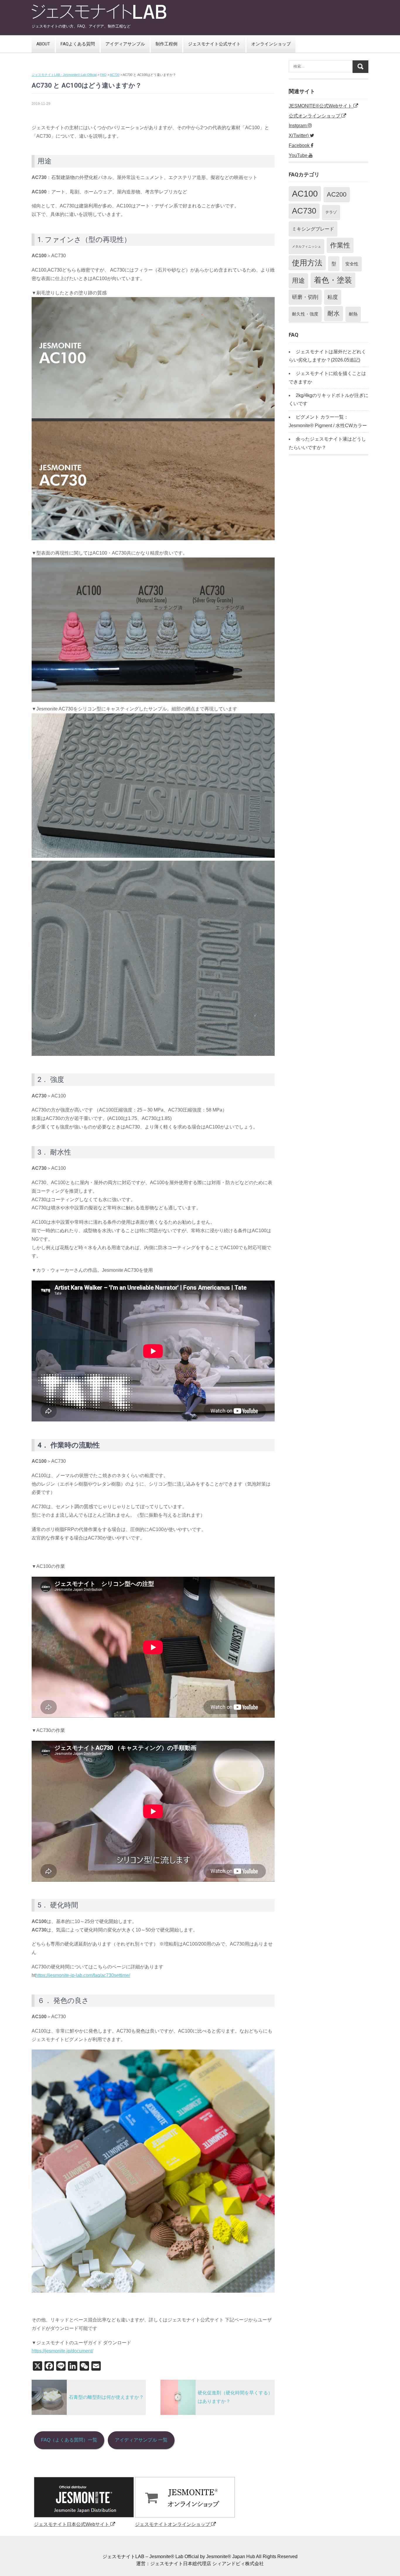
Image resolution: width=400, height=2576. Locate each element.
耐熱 (353, 314)
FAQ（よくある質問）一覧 (69, 2440)
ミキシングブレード (313, 229)
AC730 (304, 211)
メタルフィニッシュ (306, 246)
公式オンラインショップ (315, 116)
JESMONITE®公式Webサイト (321, 106)
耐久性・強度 (305, 314)
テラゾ (331, 212)
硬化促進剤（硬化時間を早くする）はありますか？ (235, 2397)
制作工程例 (166, 44)
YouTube (299, 155)
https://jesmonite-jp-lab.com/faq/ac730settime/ (83, 1975)
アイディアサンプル (125, 44)
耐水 (334, 313)
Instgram (298, 126)
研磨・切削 (305, 297)
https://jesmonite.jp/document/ (62, 2351)
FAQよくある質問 (78, 44)
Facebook (300, 145)
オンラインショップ (271, 44)
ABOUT (43, 44)
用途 (298, 281)
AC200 (337, 194)
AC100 (305, 194)
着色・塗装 (333, 280)
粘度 (333, 297)
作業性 (340, 245)
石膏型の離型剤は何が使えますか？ (106, 2397)
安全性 (352, 264)
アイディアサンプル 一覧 (141, 2440)
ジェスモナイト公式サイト (214, 44)
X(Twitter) (299, 135)
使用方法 (307, 263)
